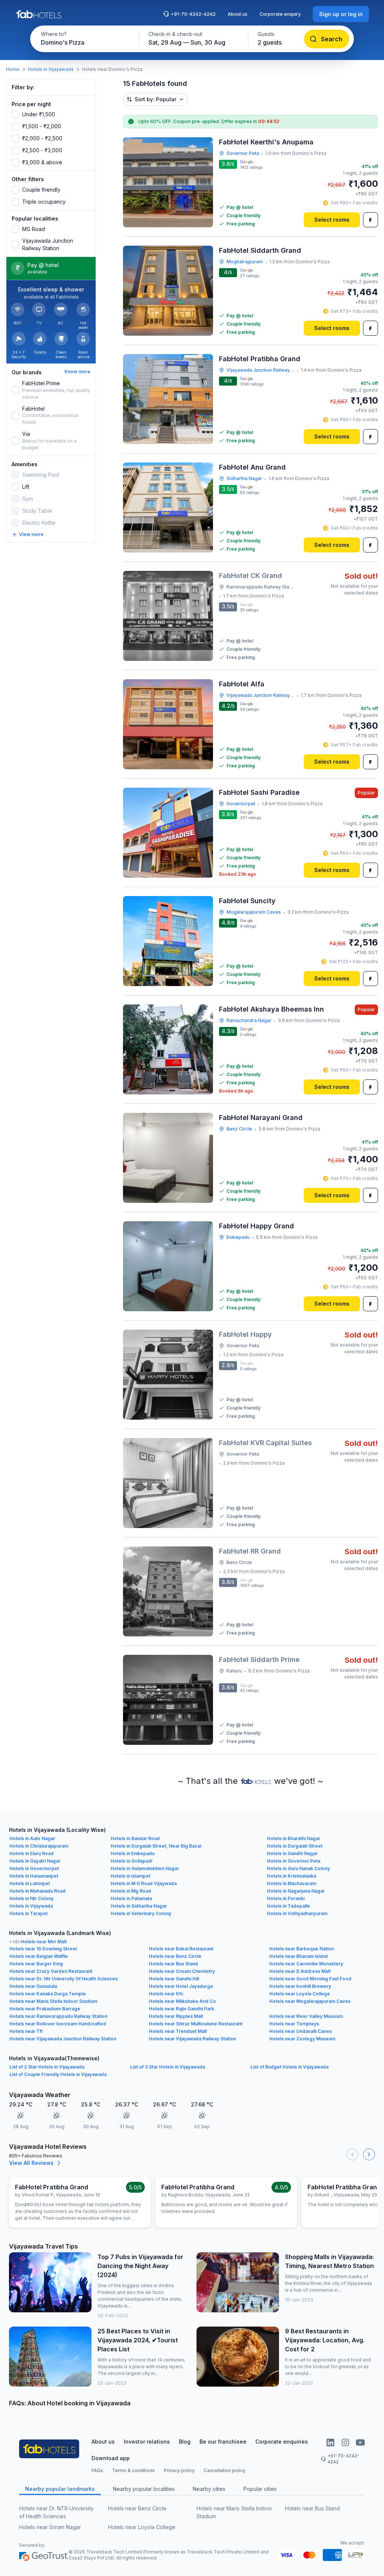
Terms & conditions (133, 2470)
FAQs (97, 2470)
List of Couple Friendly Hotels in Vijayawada (58, 2074)
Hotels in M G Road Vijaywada (144, 1883)
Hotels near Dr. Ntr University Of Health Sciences (64, 1979)
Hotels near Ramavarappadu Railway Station (58, 2016)
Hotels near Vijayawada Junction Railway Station (63, 2039)
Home (13, 69)
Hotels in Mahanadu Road (37, 1891)
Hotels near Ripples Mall (176, 2016)
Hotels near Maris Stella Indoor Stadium (53, 2001)
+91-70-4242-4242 (193, 14)
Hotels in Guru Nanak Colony (298, 1868)
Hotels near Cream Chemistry (182, 1971)
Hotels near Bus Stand (173, 1964)
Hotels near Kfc (166, 1994)
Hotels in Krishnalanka (292, 1876)
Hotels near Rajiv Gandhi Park (181, 2009)
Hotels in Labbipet (30, 1883)
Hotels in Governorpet (34, 1868)
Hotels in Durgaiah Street (295, 1846)
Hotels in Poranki (286, 1898)
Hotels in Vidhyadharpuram (297, 1913)
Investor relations (147, 2442)
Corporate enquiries (282, 2442)
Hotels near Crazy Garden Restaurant (51, 1971)
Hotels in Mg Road (131, 1891)
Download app (111, 2458)
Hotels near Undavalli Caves (301, 2031)
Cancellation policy (225, 2470)
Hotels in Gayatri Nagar (35, 1861)
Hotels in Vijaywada (31, 1906)
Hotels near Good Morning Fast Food (310, 1979)
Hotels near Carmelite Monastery (306, 1964)
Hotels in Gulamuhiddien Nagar (145, 1868)
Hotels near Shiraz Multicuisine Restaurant (196, 2024)
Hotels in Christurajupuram (39, 1846)
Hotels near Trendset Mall (178, 2031)
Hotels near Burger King (36, 1964)
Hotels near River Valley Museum (306, 2016)
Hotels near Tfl (26, 2031)
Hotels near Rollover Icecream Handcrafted (58, 2024)
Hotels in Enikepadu (133, 1853)
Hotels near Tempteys (294, 2024)
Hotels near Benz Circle (175, 1956)
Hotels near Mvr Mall (43, 1942)
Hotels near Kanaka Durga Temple (48, 1994)
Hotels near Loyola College (300, 1994)
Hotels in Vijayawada (51, 69)
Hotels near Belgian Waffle (39, 1956)
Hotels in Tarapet (28, 1913)
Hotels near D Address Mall (300, 1971)
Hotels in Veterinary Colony (141, 1913)
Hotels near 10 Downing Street (43, 1949)
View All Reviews (31, 2163)
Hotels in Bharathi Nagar (294, 1838)
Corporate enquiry (280, 14)
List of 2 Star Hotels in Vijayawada (47, 2067)
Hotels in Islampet (130, 1876)
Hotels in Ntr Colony (31, 1898)
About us (238, 14)
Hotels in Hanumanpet (34, 1876)
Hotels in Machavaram (292, 1883)
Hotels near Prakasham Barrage (45, 2009)
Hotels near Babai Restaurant (181, 1949)
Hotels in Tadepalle (289, 1906)
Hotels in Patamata (131, 1898)
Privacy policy (179, 2470)
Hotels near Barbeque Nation (301, 1949)
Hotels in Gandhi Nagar (292, 1853)
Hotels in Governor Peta (294, 1861)
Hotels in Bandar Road (135, 1838)
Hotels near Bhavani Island (298, 1956)
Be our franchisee (223, 2442)
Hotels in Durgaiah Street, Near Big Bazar (156, 1846)
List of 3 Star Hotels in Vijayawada (168, 2067)
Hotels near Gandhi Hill (174, 1979)
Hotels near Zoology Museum (302, 2039)
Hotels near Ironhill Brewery (300, 1986)
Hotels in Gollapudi (131, 1861)
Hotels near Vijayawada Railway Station (192, 2039)
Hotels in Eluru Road (31, 1853)
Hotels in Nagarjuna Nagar (296, 1891)
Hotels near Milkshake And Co (182, 2001)
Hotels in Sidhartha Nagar (139, 1906)
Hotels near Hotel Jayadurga (181, 1986)
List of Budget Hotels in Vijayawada (289, 2067)
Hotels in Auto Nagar (32, 1838)
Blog (185, 2442)
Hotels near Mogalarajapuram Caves (310, 2001)
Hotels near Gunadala (33, 1986)
